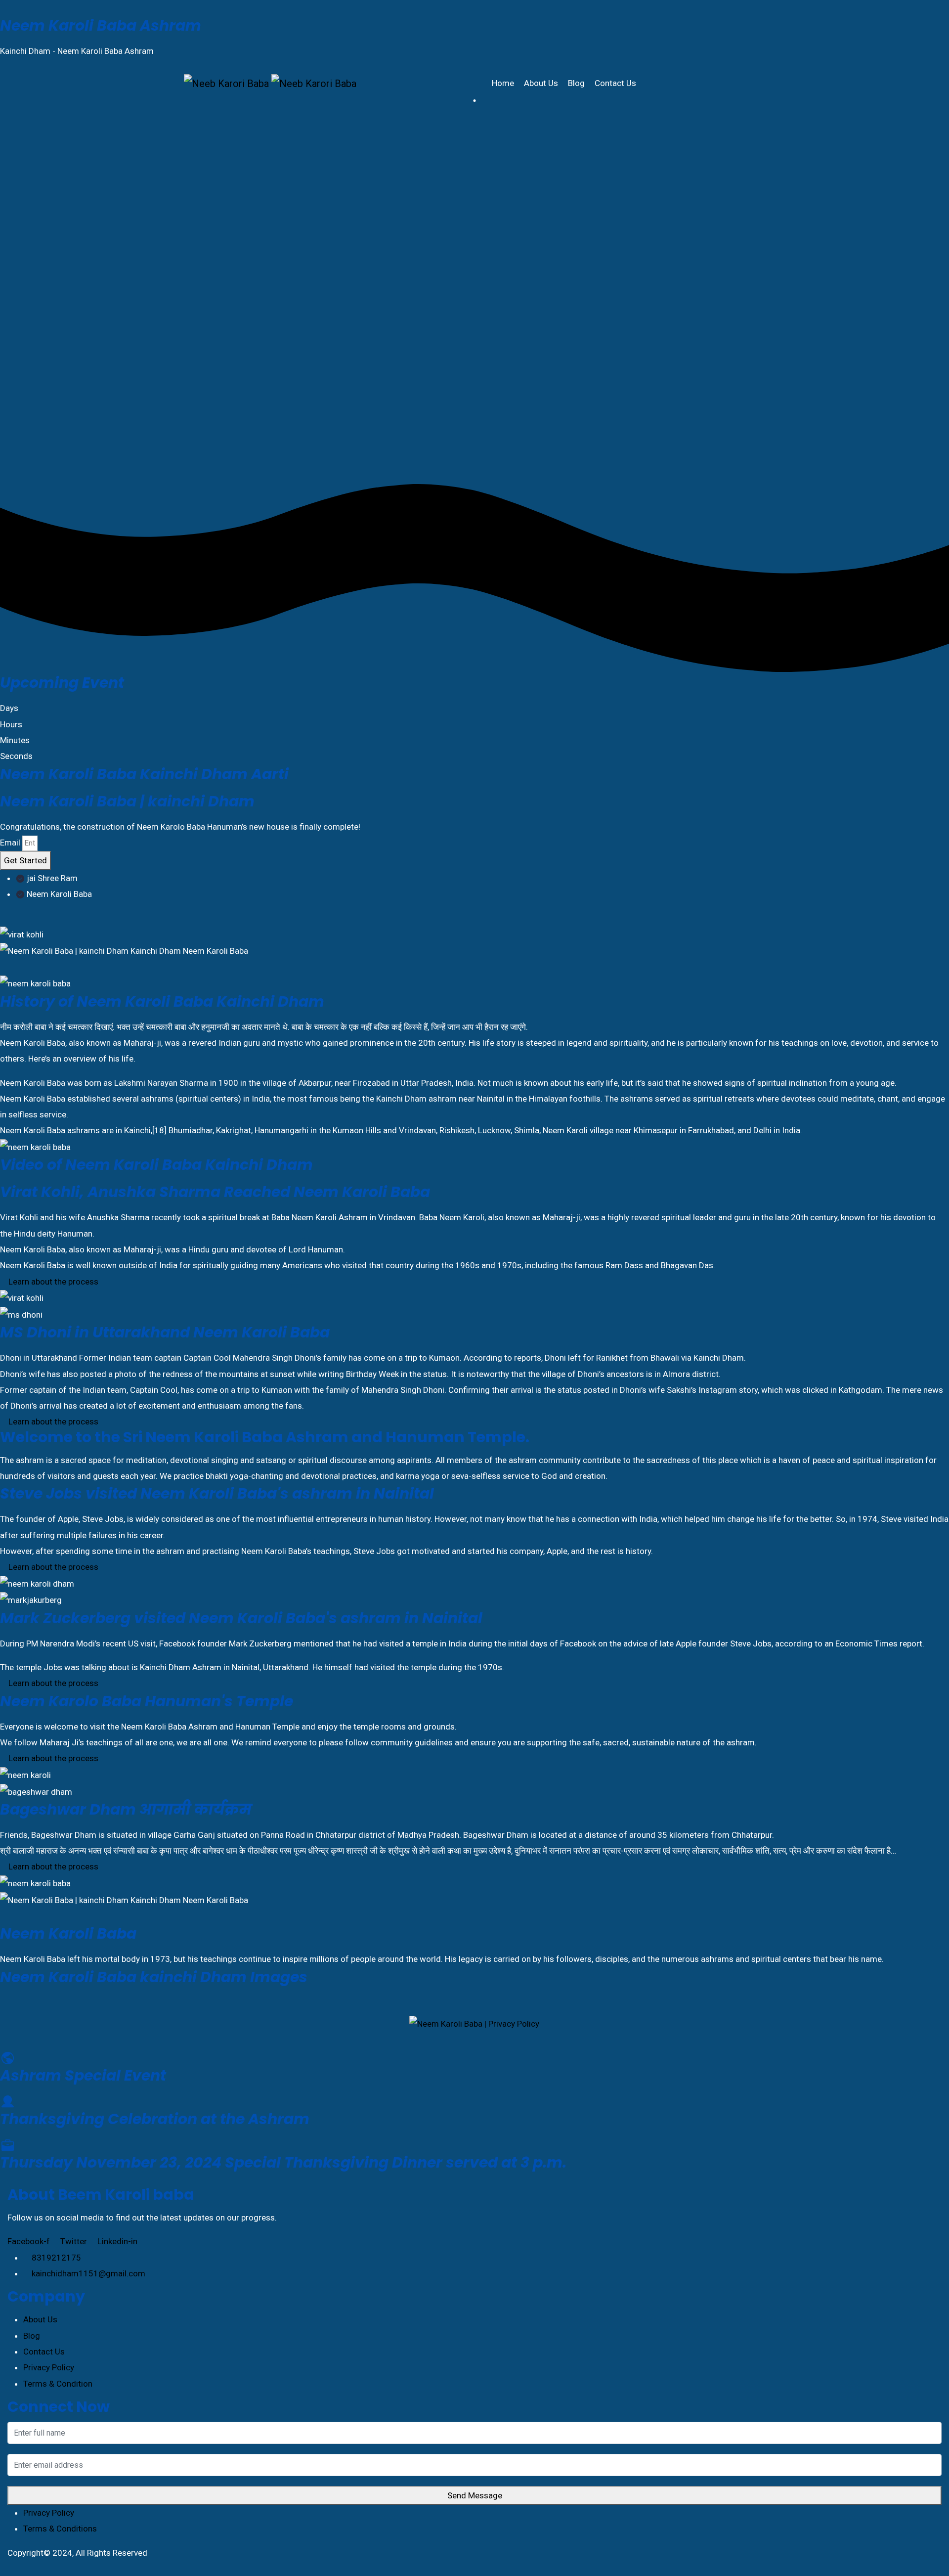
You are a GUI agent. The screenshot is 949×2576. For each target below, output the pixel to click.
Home (504, 83)
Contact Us (616, 83)
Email (10, 843)
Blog (577, 83)
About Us (542, 83)
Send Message (475, 2495)
